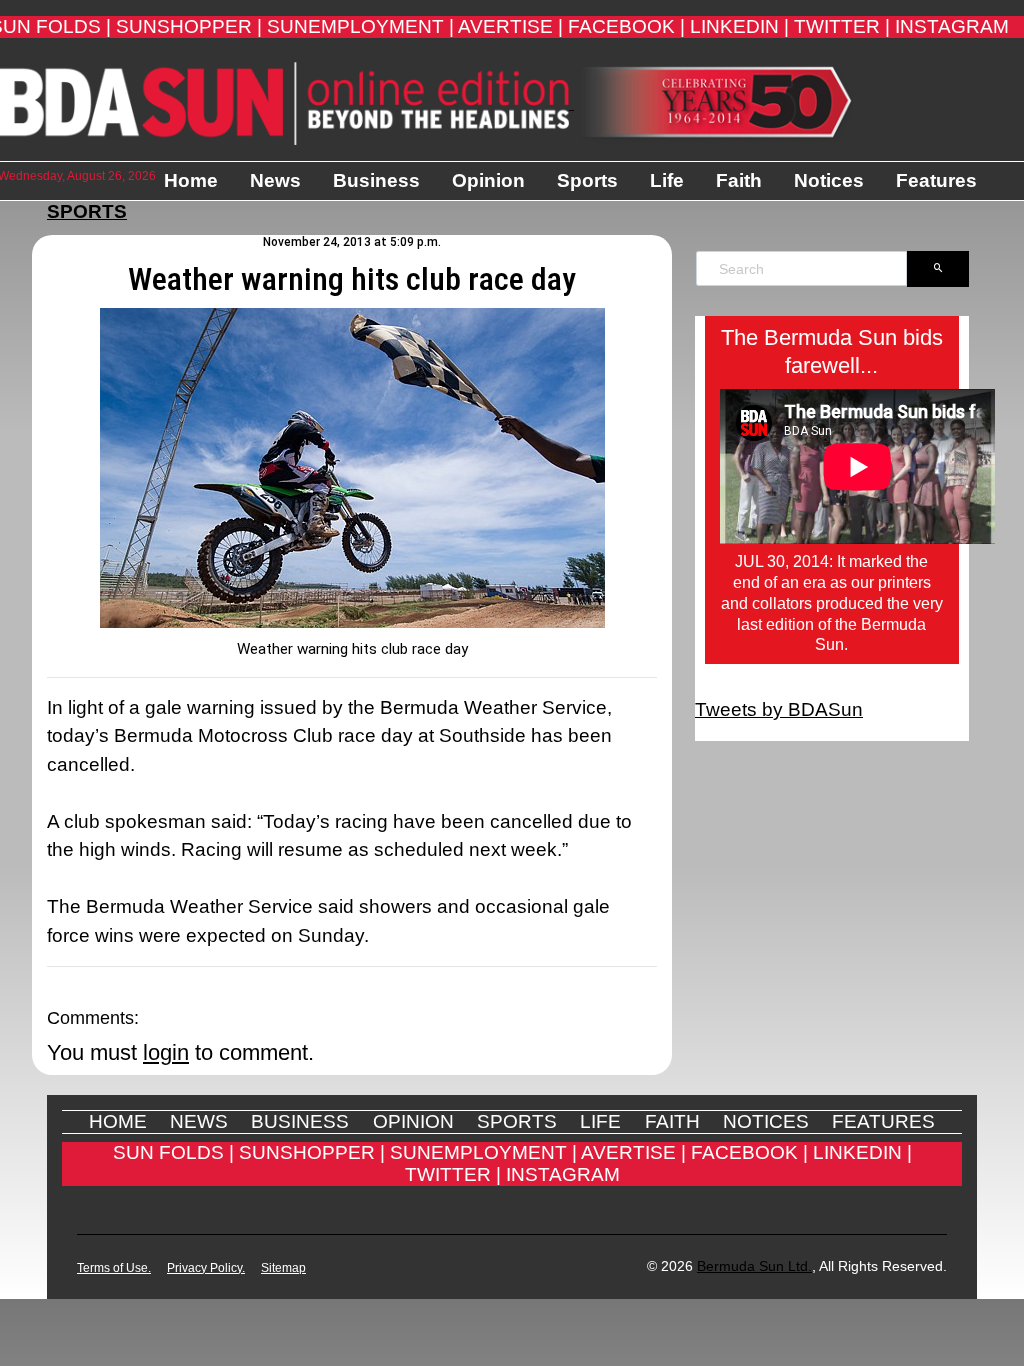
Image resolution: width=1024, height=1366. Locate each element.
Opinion (488, 180)
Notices (829, 180)
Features (936, 180)
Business (376, 180)
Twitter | (842, 26)
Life (667, 180)
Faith (739, 180)
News (275, 180)
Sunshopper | (189, 26)
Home (191, 180)
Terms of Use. (114, 1268)
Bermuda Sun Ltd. (754, 1266)
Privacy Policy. (206, 1268)
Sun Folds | (173, 1152)
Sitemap (283, 1268)
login (166, 1052)
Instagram (952, 26)
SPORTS (87, 211)
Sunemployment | (360, 26)
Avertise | (510, 26)
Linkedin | (739, 26)
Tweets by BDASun (779, 709)
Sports (587, 180)
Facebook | (626, 26)
